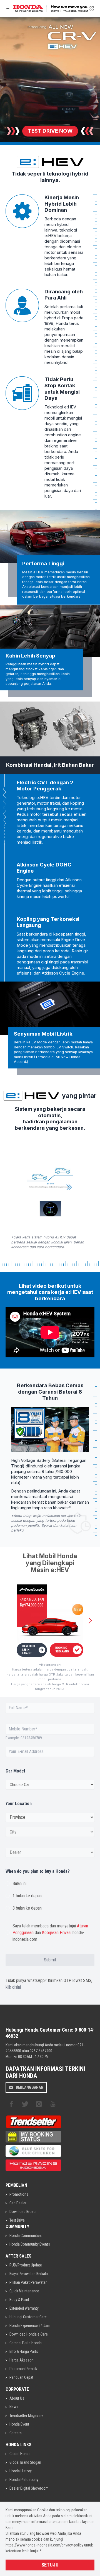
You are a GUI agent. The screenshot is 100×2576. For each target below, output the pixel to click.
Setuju (50, 2565)
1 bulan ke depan (27, 1896)
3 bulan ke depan (27, 1908)
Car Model (15, 1771)
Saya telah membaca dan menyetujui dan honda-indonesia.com (50, 1933)
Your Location (19, 1804)
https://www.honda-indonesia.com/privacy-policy (44, 2545)
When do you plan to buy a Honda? (38, 1871)
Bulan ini (19, 1884)
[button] (90, 1621)
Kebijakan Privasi (57, 1933)
